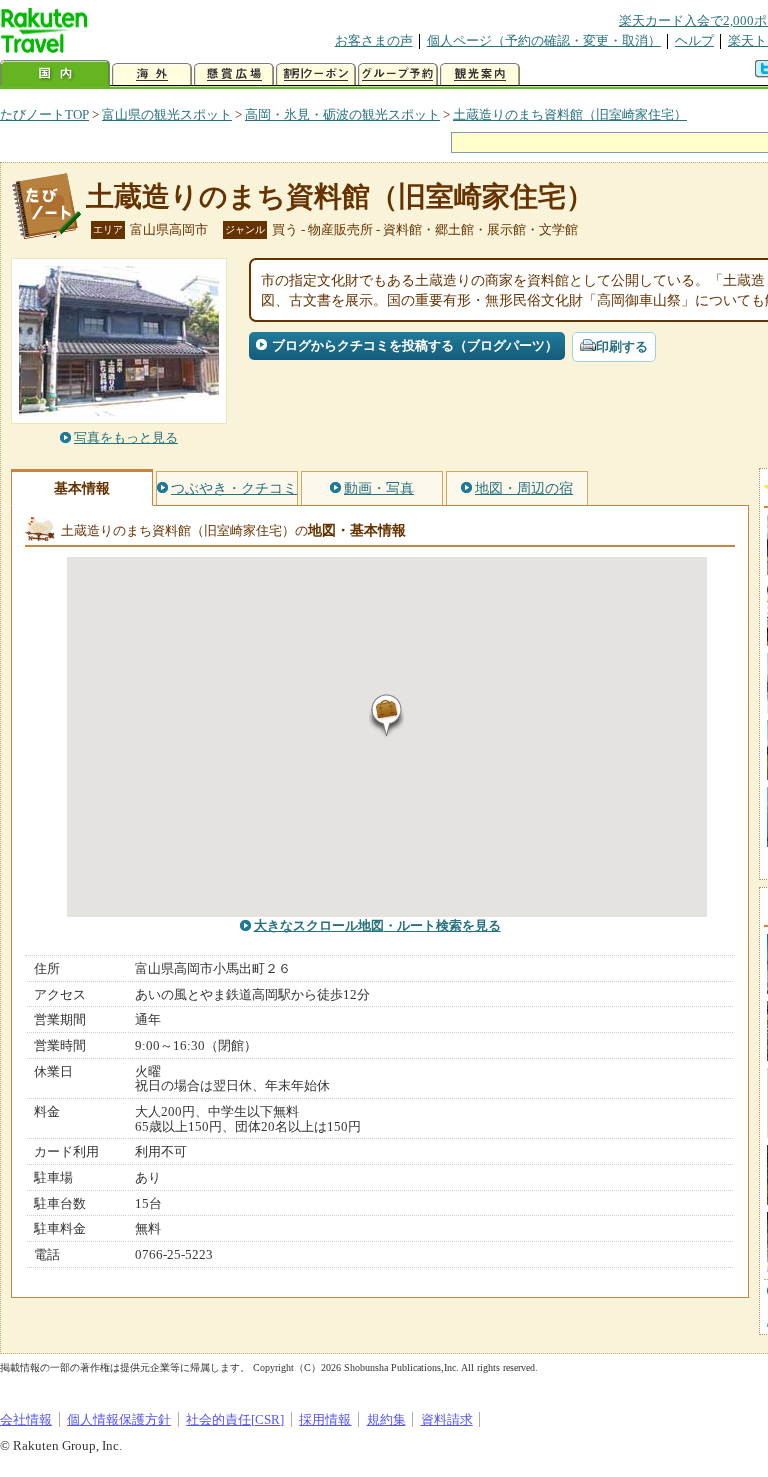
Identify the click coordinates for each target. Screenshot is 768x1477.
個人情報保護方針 (119, 1419)
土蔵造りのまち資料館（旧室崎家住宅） (570, 114)
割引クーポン (316, 74)
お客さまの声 (374, 40)
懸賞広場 (234, 74)
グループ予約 (398, 74)
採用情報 (325, 1419)
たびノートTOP (44, 114)
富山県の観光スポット (167, 114)
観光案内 (480, 74)
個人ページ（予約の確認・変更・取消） (544, 40)
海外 (152, 74)
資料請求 (447, 1419)
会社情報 (26, 1419)
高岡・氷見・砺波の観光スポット (342, 114)
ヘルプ (694, 40)
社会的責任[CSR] (235, 1419)
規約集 (386, 1419)
